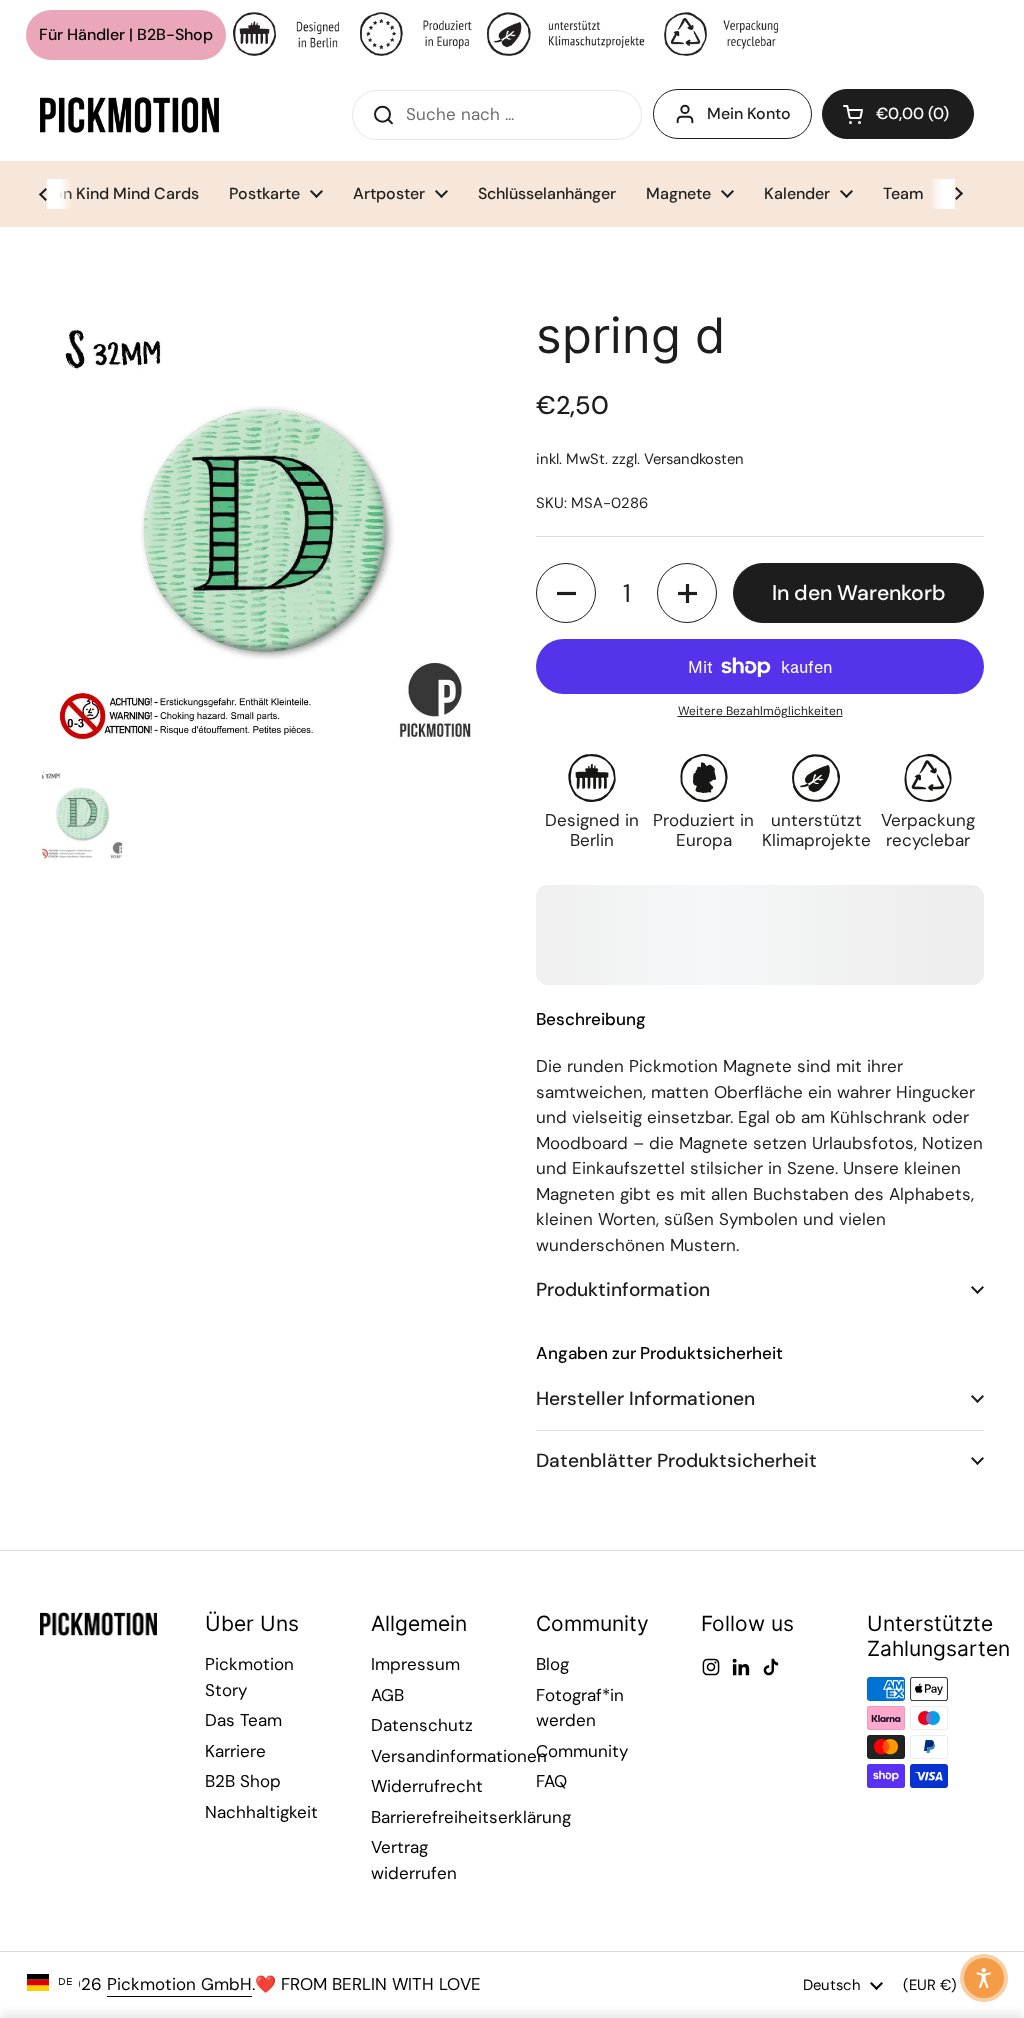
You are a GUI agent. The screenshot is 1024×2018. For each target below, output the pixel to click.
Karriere (235, 1751)
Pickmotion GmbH (179, 1984)
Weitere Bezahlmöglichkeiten (760, 711)
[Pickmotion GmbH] (129, 115)
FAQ (551, 1781)
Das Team (243, 1720)
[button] (898, 114)
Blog (552, 1664)
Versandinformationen (459, 1756)
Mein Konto (749, 113)
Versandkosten (694, 459)
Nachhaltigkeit (261, 1812)
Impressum (415, 1664)
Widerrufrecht (427, 1786)
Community (582, 1751)
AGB (387, 1695)
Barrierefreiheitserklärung (471, 1817)
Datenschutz (422, 1725)
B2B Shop (243, 1781)
